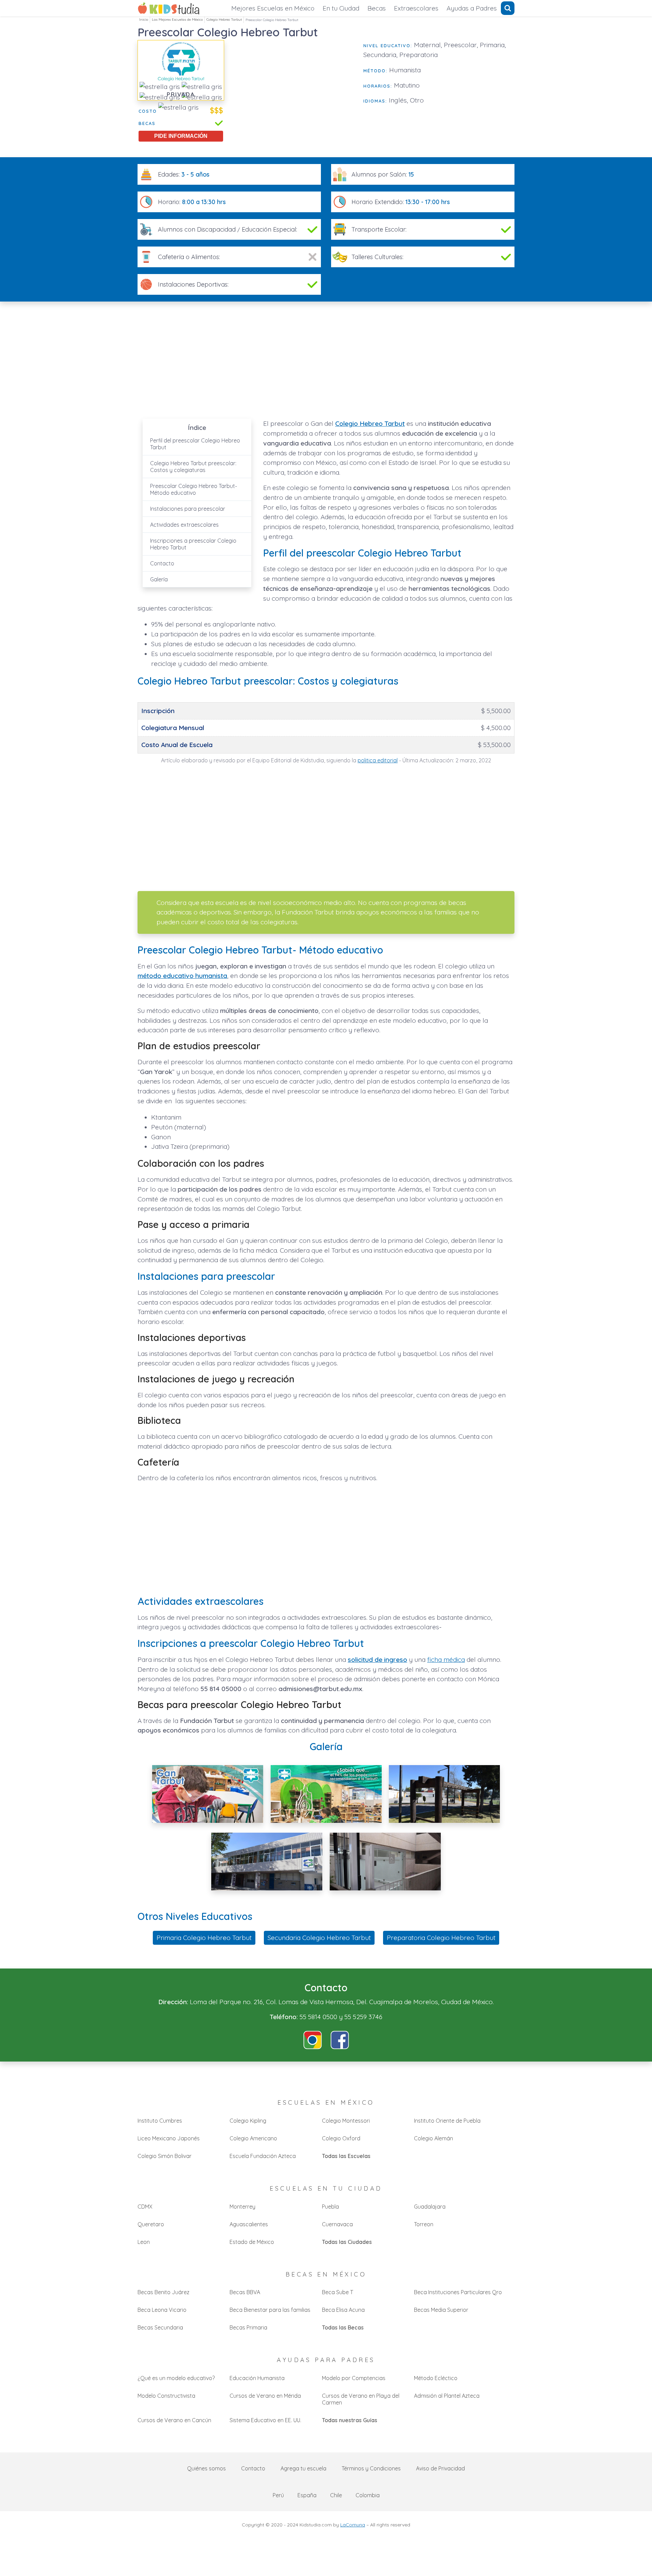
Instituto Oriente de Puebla (447, 2121)
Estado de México (252, 2242)
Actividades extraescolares (184, 525)
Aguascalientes (249, 2224)
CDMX (145, 2207)
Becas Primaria (248, 2327)
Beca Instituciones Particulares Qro (458, 2292)
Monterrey (242, 2207)
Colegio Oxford (341, 2138)
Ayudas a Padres (472, 8)
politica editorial (378, 760)
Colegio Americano (253, 2138)
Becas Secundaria (160, 2327)
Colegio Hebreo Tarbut (224, 20)
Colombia (368, 2495)
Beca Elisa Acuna (343, 2310)
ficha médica (446, 1659)
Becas (377, 8)
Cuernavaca (337, 2224)
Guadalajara (430, 2207)
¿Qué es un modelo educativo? (176, 2378)
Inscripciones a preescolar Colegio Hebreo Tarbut (193, 544)
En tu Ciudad (341, 8)
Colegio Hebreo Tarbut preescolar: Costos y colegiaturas (193, 467)
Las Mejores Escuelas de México (177, 20)
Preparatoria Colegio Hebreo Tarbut (441, 1938)
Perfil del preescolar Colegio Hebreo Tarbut (195, 444)
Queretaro (151, 2224)
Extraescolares (416, 8)
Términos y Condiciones (371, 2468)
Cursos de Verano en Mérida (265, 2396)
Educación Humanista (257, 2378)
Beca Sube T (338, 2292)
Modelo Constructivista (166, 2396)
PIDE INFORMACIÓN (181, 136)
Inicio (144, 20)
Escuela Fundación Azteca (263, 2156)
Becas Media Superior (441, 2310)
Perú (278, 2495)
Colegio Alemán (433, 2138)
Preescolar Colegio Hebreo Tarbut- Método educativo (194, 489)
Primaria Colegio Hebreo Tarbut (204, 1938)
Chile (336, 2495)
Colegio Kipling (248, 2121)
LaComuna (353, 2525)
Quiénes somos (206, 2468)
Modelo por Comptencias (354, 2378)
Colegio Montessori (346, 2121)
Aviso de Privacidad (440, 2468)
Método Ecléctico (436, 2378)
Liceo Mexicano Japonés (169, 2138)
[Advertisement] (294, 88)
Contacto (162, 563)
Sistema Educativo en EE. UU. (265, 2420)
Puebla (330, 2207)
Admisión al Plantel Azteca (447, 2396)
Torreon (424, 2224)
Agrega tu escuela (303, 2468)
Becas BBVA (245, 2292)
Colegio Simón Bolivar (165, 2156)
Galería (159, 579)
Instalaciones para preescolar (188, 509)
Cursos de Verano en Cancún (174, 2420)
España (307, 2495)
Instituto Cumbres (160, 2121)
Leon (144, 2242)
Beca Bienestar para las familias (270, 2310)
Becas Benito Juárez (164, 2292)
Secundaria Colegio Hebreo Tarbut (319, 1938)
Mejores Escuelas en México (273, 8)
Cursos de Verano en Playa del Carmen (361, 2399)
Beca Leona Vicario (162, 2310)
